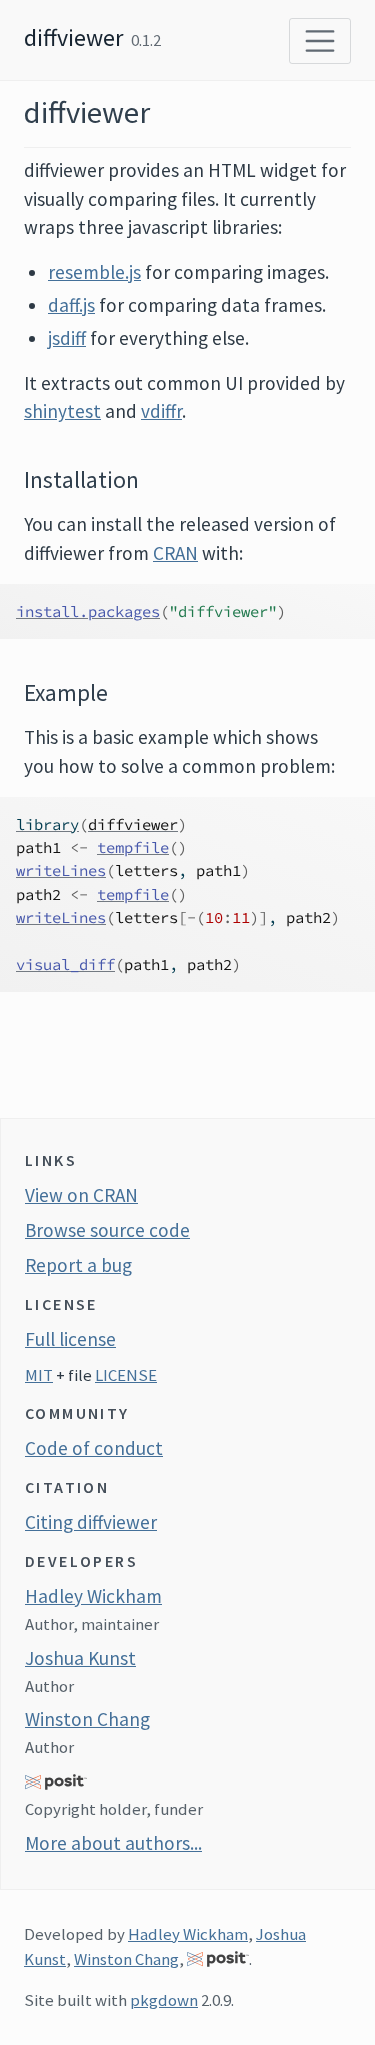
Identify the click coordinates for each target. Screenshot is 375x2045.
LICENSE (126, 1375)
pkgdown (164, 2000)
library (47, 824)
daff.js (71, 305)
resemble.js (94, 272)
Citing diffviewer (91, 1522)
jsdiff (67, 338)
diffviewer (73, 37)
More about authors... (113, 1843)
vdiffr (161, 411)
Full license (70, 1339)
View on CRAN (81, 1195)
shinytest (62, 411)
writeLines (61, 870)
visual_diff (65, 964)
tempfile (133, 847)
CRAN (175, 553)
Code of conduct (94, 1448)
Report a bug (78, 1265)
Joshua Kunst (80, 1658)
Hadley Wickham (93, 1596)
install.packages (88, 611)
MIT (39, 1375)
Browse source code (107, 1230)
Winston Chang (87, 1719)
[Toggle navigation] (320, 41)
